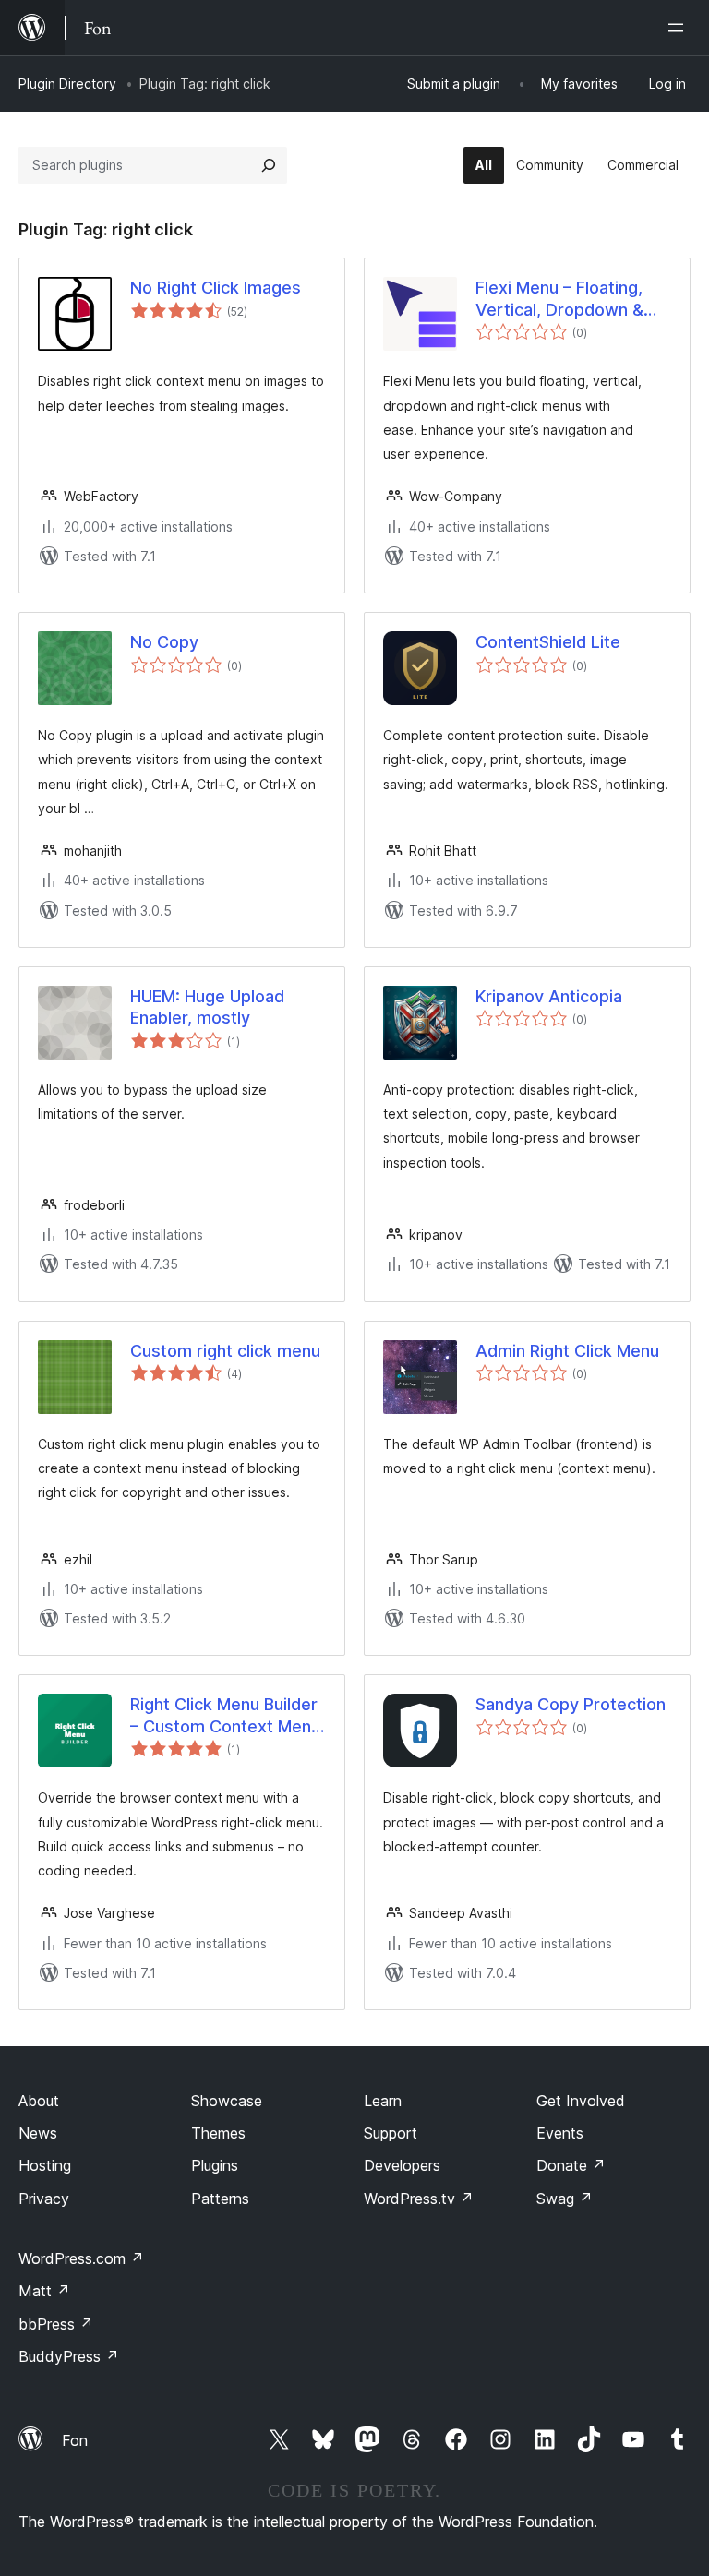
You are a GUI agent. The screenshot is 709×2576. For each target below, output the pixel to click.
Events (560, 2133)
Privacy (44, 2199)
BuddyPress (69, 2356)
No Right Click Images (216, 288)
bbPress (56, 2324)
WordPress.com (81, 2258)
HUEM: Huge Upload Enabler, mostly (207, 1007)
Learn (383, 2101)
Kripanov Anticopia (549, 996)
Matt (44, 2291)
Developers (402, 2165)
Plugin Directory (67, 84)
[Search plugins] (269, 165)
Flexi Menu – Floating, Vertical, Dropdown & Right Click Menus (559, 299)
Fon (75, 2440)
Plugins (215, 2165)
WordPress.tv (419, 2199)
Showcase (227, 2101)
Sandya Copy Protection (571, 1704)
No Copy (164, 642)
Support (391, 2133)
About (39, 2101)
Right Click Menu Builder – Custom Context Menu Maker (225, 1716)
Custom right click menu (225, 1351)
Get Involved (581, 2101)
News (38, 2133)
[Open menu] (679, 28)
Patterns (220, 2199)
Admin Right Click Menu (567, 1351)
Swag (565, 2199)
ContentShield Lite (548, 642)
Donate (571, 2165)
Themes (218, 2133)
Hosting (45, 2165)
